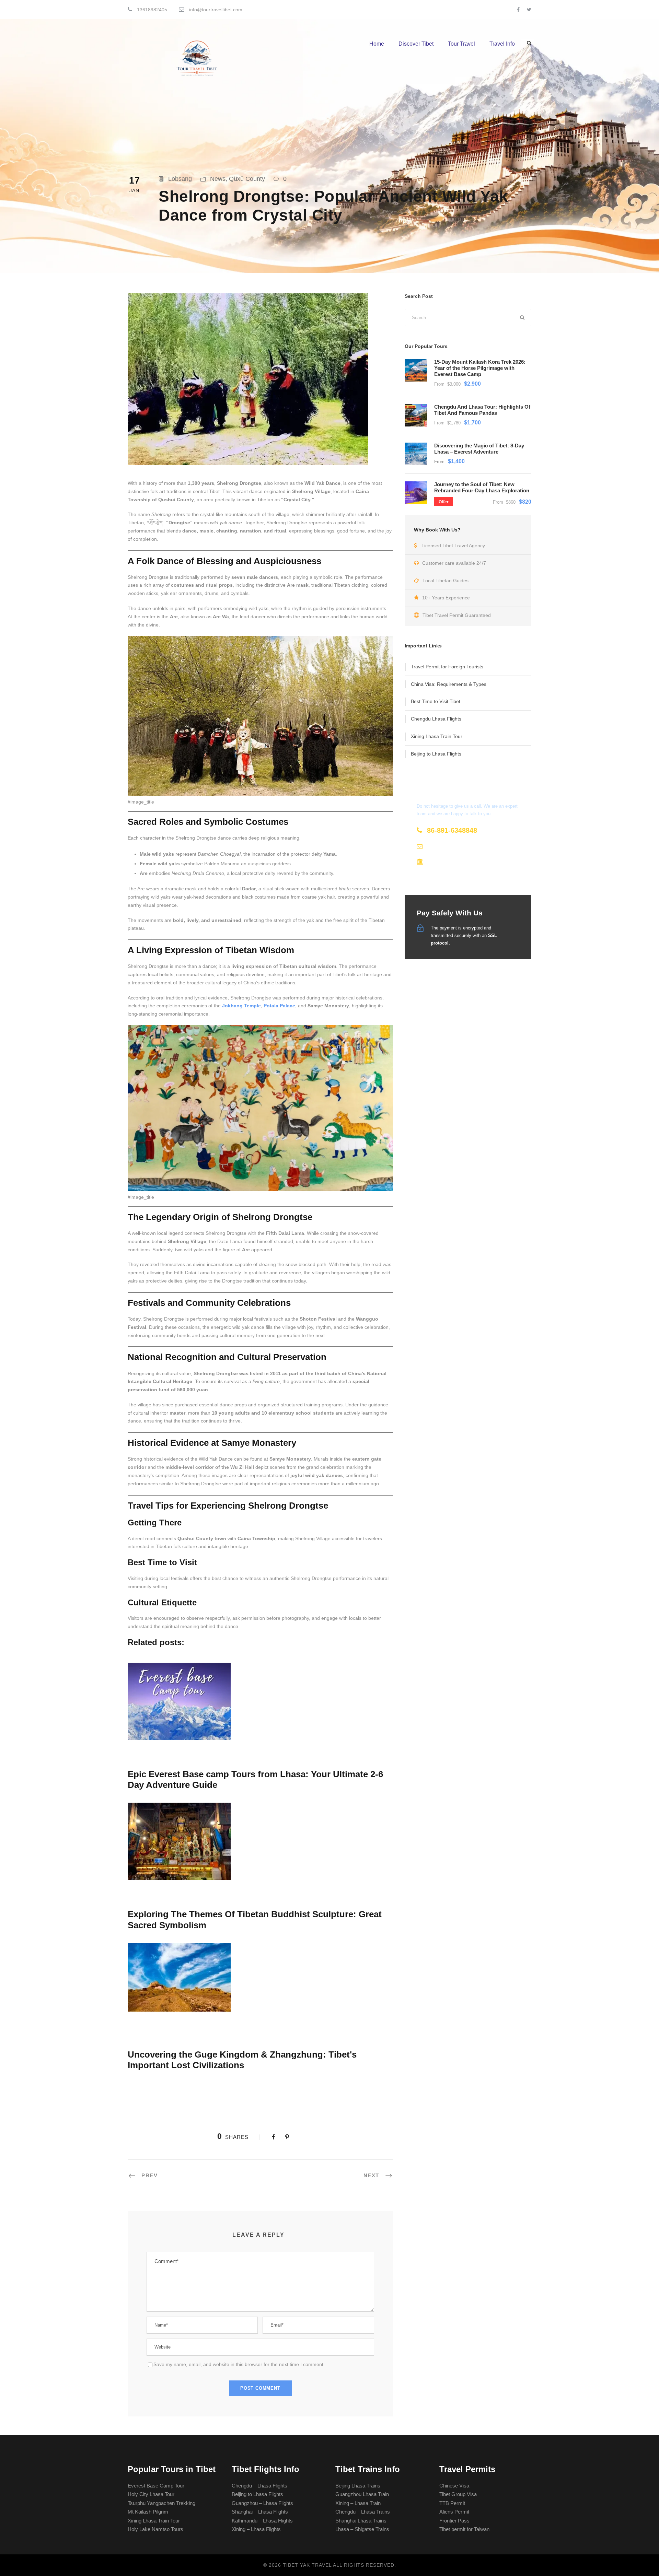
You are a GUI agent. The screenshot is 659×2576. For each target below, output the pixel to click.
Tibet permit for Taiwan (464, 2529)
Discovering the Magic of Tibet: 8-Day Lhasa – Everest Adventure (479, 449)
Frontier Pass (454, 2521)
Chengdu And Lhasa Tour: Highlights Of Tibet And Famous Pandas (482, 410)
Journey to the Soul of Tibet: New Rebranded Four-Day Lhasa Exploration (482, 487)
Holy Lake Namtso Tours (155, 2529)
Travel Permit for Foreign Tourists (447, 667)
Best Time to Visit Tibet (436, 701)
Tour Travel (461, 44)
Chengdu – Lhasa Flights (259, 2486)
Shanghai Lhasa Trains (361, 2521)
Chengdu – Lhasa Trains (363, 2512)
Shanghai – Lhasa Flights (260, 2512)
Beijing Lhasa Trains (358, 2486)
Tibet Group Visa (458, 2494)
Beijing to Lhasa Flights (436, 754)
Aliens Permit (454, 2512)
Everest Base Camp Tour (156, 2486)
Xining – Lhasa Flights (256, 2529)
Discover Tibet (416, 44)
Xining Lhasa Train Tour (437, 736)
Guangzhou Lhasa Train (362, 2494)
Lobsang (180, 179)
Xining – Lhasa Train (358, 2503)
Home (377, 44)
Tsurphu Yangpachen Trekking (161, 2503)
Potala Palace (279, 1006)
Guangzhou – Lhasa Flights (262, 2503)
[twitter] (529, 10)
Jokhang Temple (241, 1006)
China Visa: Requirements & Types (449, 684)
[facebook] (518, 10)
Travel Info (502, 44)
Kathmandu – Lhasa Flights (262, 2521)
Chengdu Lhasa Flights (436, 719)
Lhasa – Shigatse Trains (362, 2529)
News (218, 179)
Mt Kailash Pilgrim (148, 2512)
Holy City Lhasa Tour (151, 2494)
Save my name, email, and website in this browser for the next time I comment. (239, 2364)
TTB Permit (452, 2503)
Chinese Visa (454, 2486)
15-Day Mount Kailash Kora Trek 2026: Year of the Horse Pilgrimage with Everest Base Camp (480, 368)
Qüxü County (247, 179)
